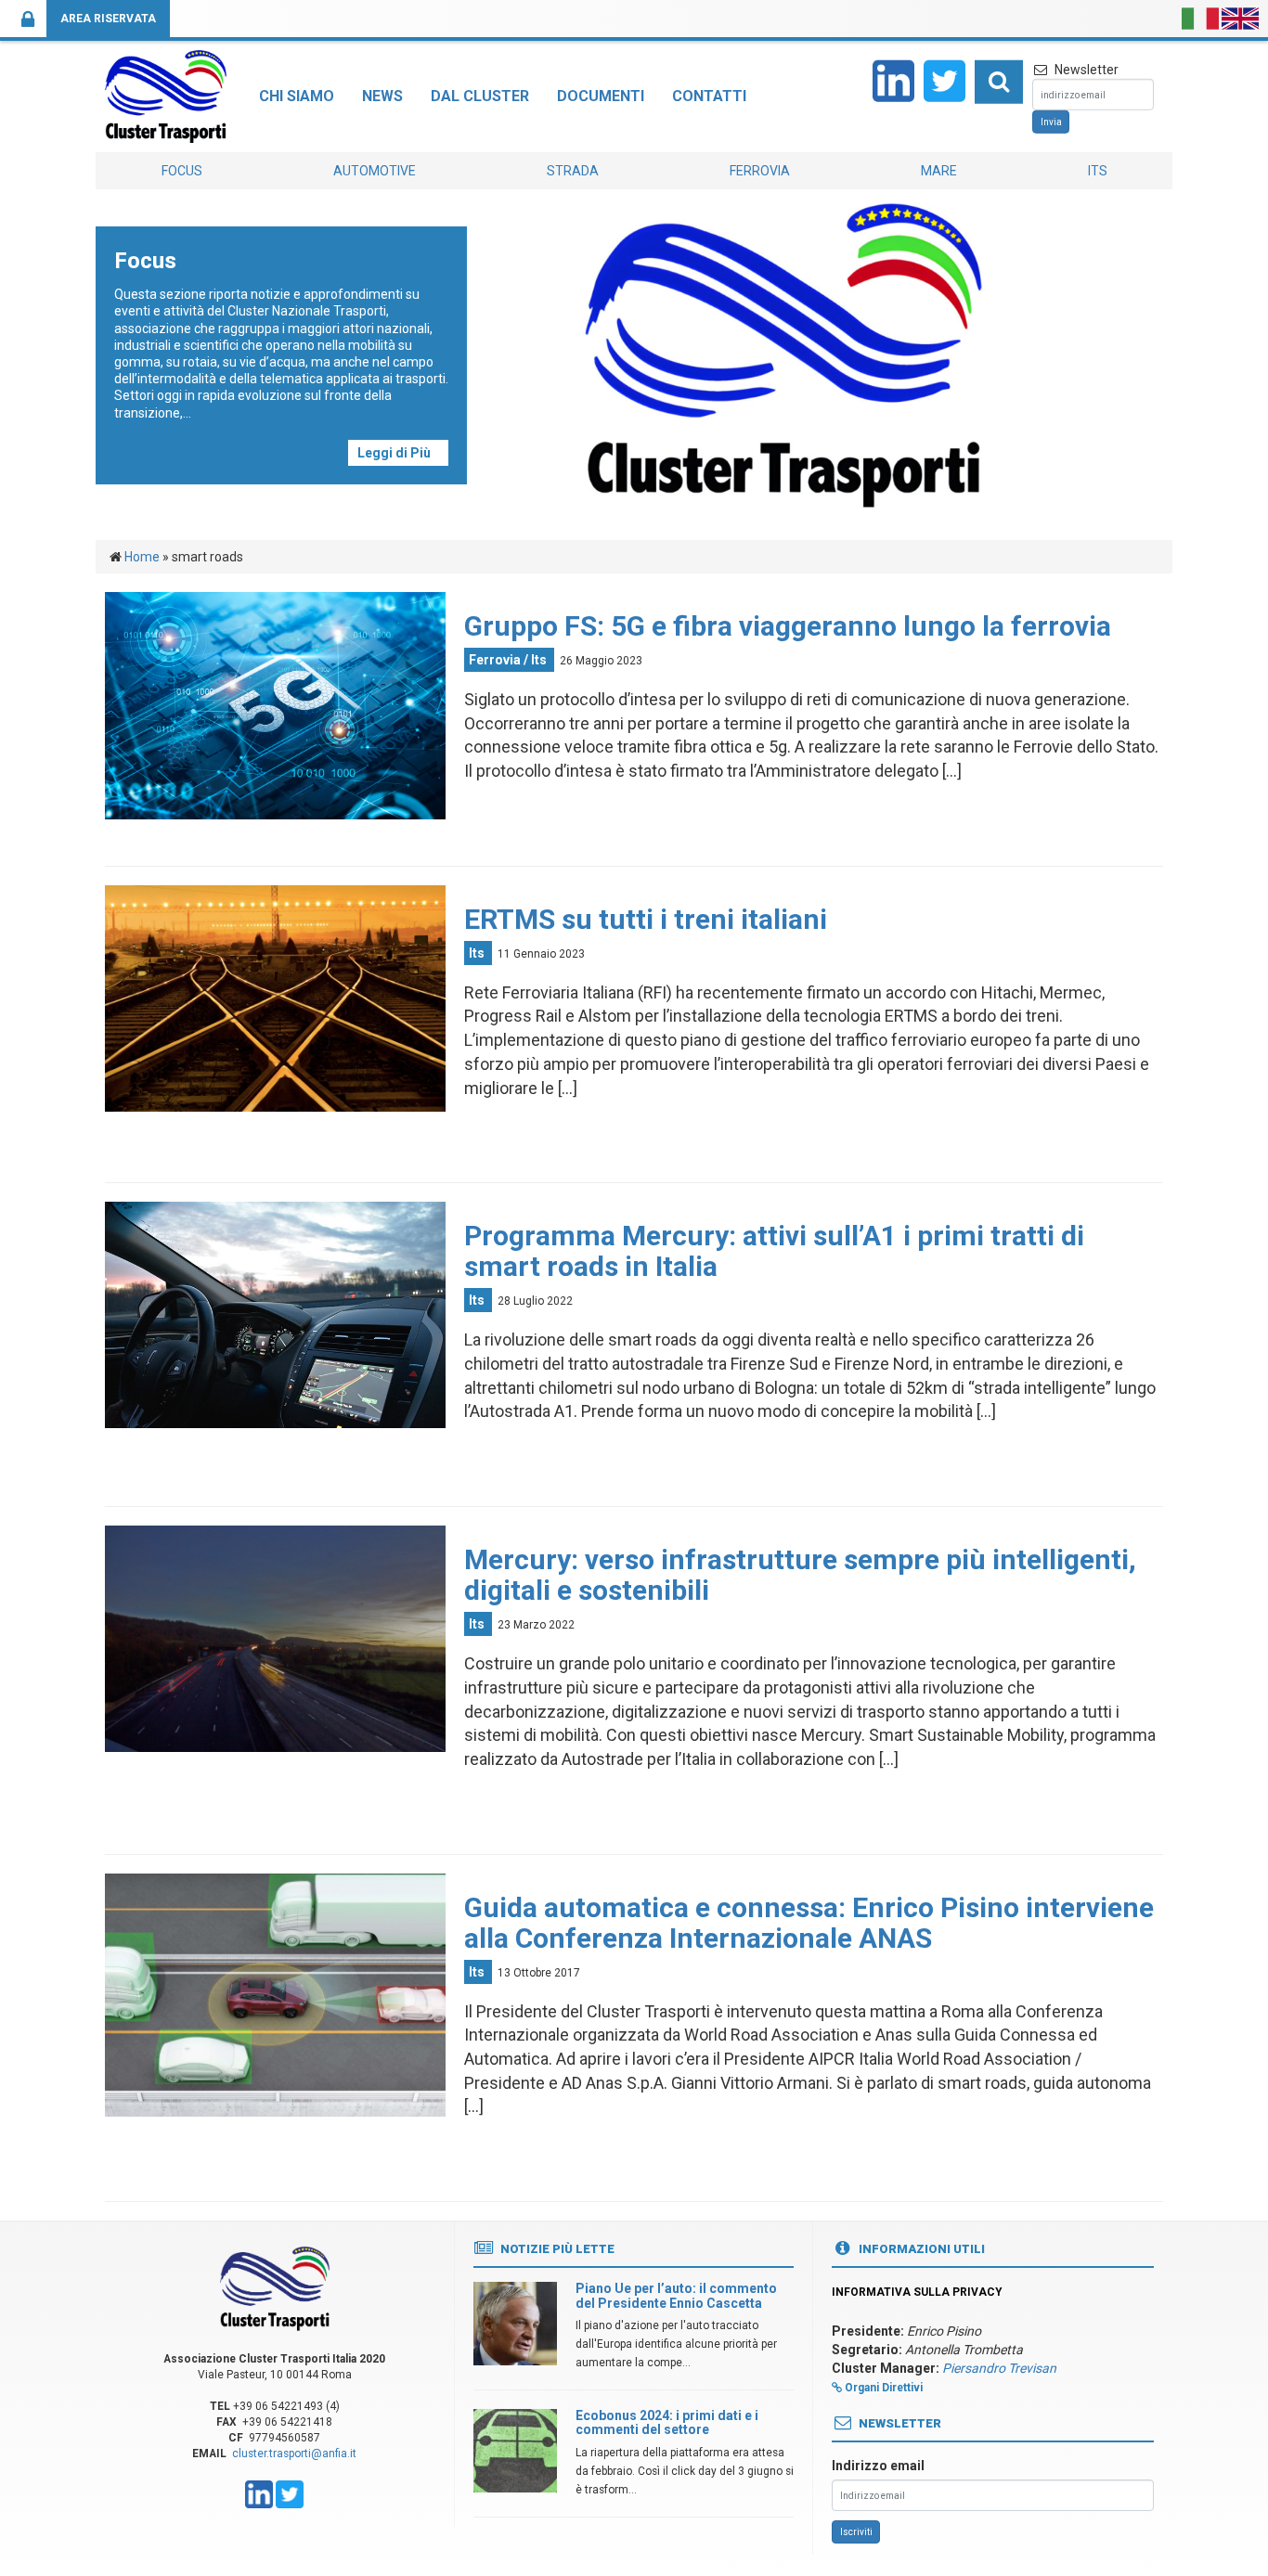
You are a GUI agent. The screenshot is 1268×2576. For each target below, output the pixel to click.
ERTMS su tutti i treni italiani (646, 919)
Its (539, 660)
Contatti (709, 96)
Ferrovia (760, 171)
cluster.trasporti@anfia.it (294, 2454)
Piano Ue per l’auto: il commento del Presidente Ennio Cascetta (676, 2295)
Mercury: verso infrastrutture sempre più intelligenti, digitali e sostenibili (800, 1575)
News (382, 96)
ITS (1098, 171)
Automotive (375, 171)
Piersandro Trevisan (999, 2368)
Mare (939, 171)
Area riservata (108, 19)
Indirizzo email (878, 2466)
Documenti (601, 96)
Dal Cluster (480, 96)
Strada (573, 171)
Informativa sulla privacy (917, 2292)
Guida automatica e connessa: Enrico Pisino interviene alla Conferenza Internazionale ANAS (809, 1923)
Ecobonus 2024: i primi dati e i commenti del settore (667, 2422)
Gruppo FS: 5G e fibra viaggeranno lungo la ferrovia (788, 626)
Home (142, 557)
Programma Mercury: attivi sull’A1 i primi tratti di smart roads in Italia (774, 1251)
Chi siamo (297, 96)
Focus (182, 171)
